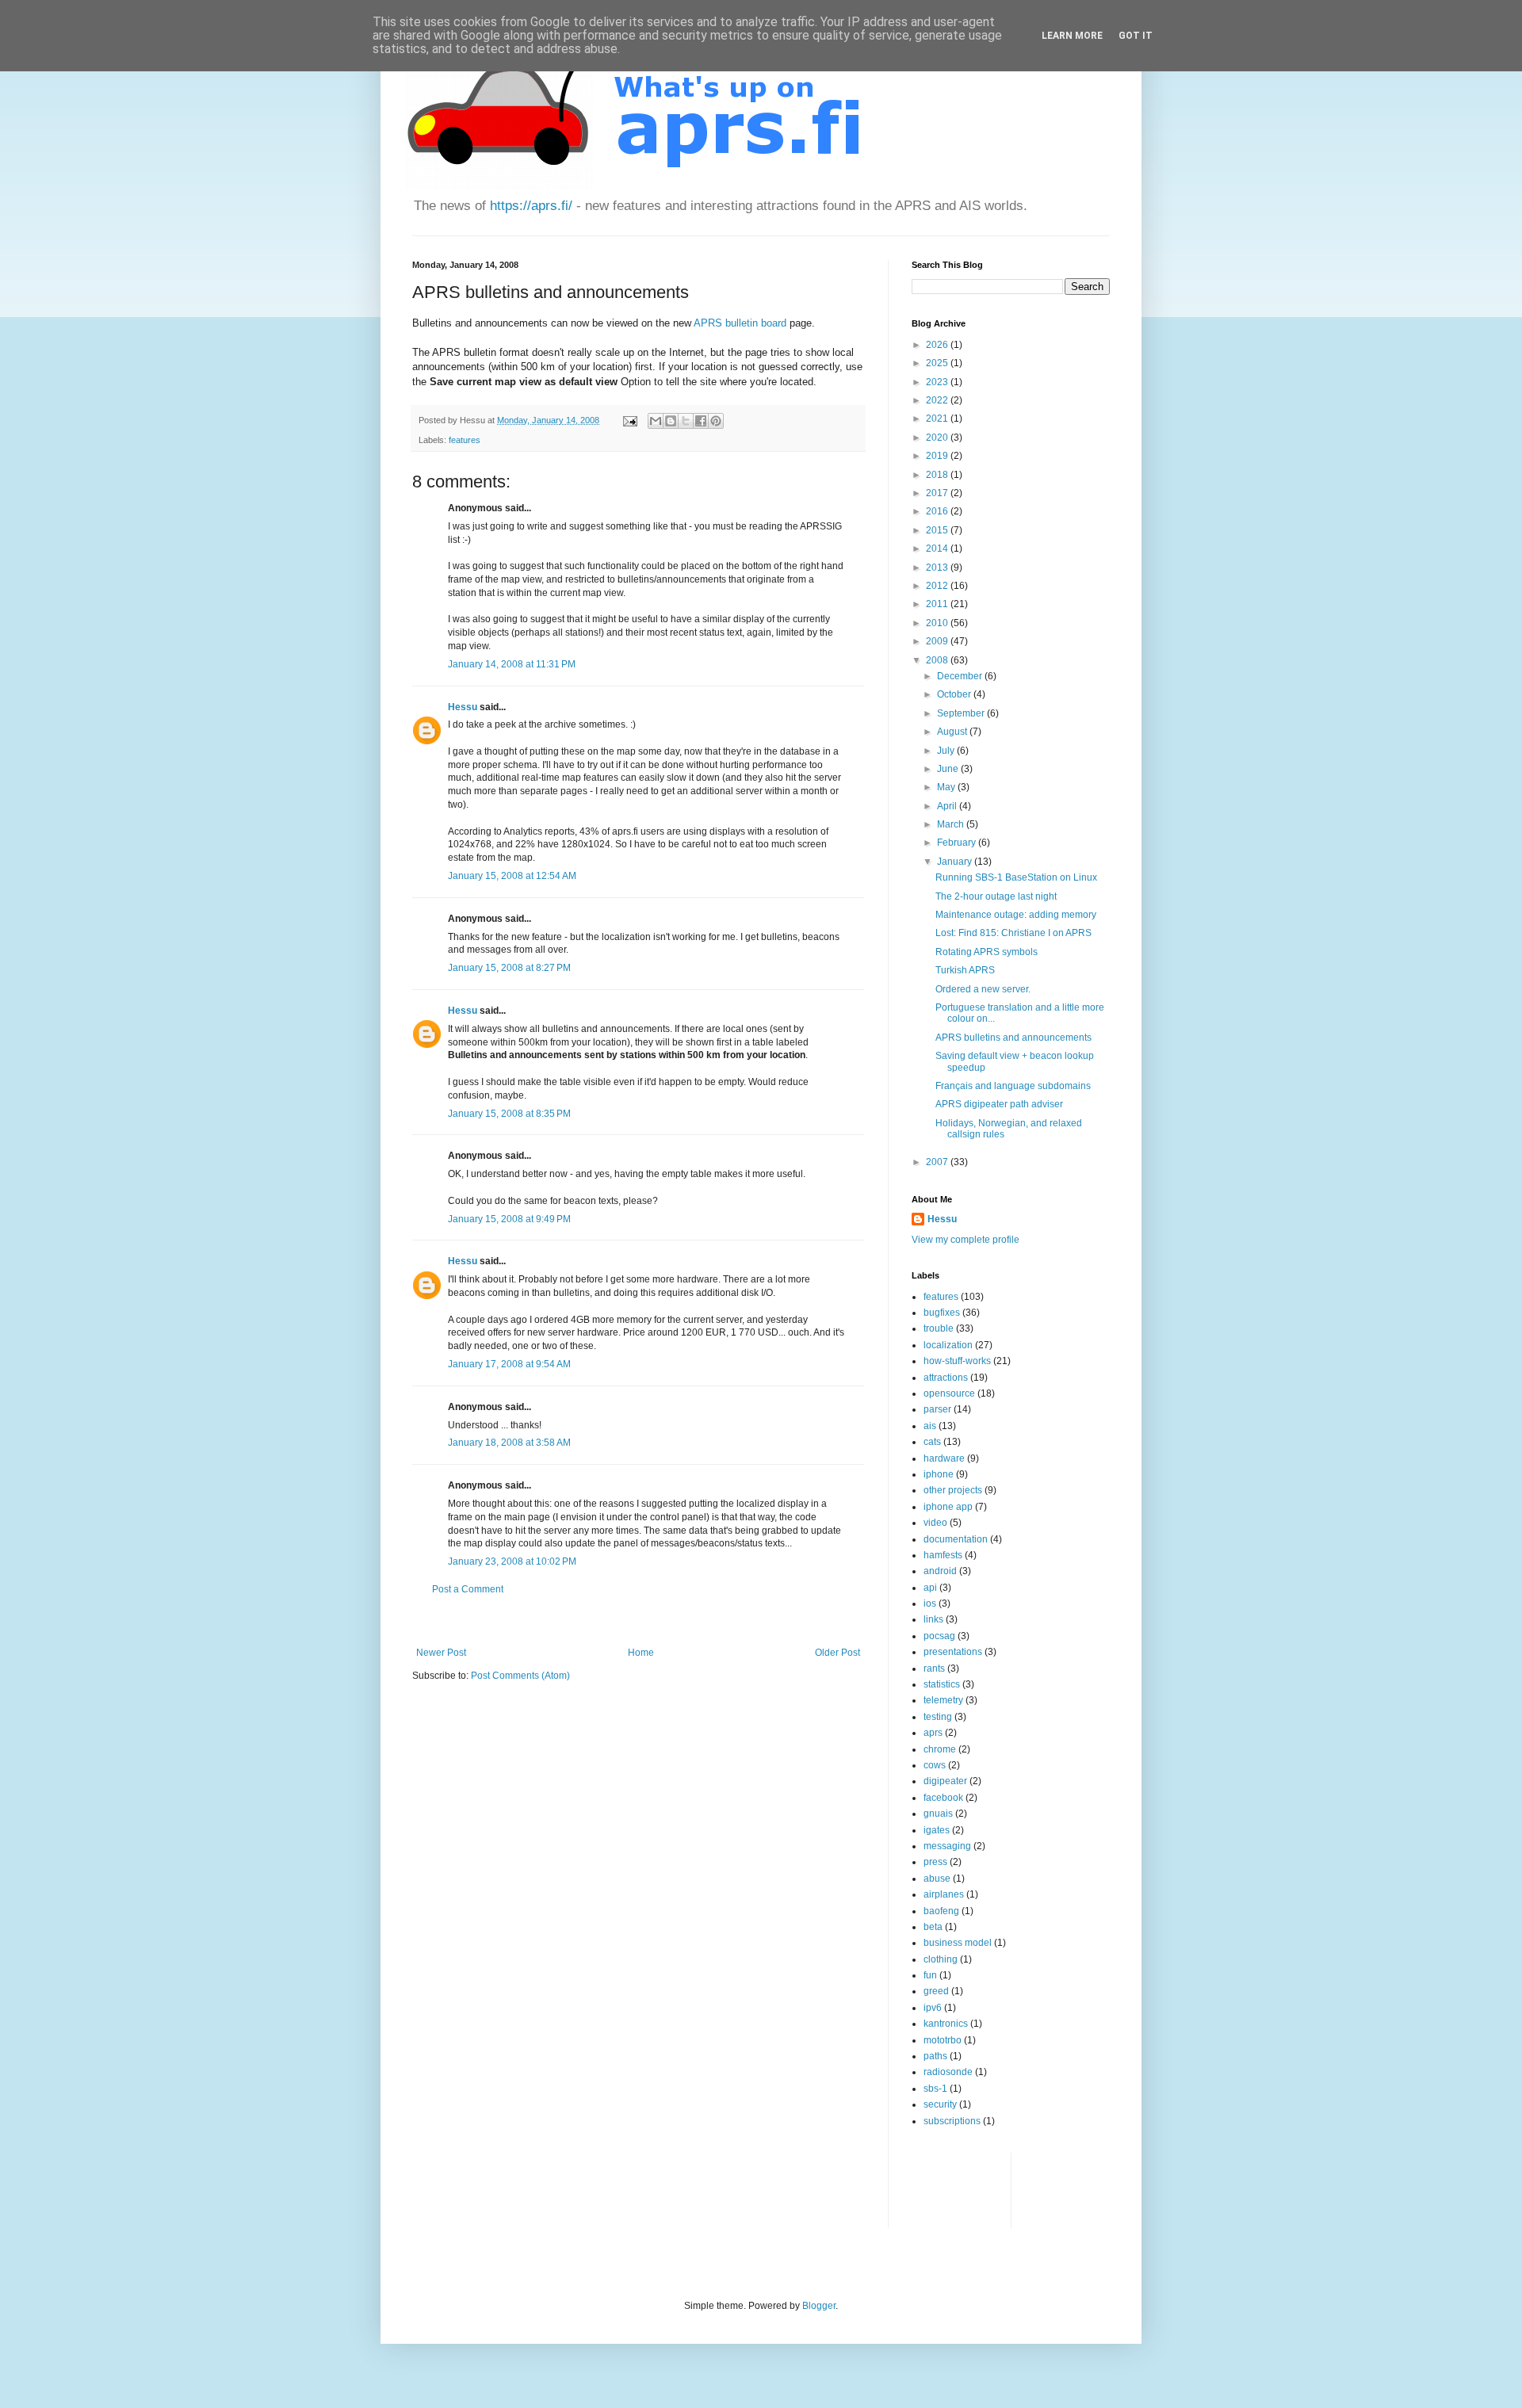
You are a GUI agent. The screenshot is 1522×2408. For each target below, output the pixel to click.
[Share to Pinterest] (716, 421)
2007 (938, 1162)
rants (934, 1668)
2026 (938, 345)
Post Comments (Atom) (520, 1676)
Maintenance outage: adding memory (1016, 915)
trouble (939, 1328)
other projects (953, 1490)
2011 (938, 604)
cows (935, 1765)
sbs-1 (935, 2089)
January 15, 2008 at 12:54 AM (512, 876)
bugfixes (942, 1313)
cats (932, 1442)
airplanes (944, 1894)
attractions (946, 1378)
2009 (938, 641)
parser (937, 1409)
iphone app (948, 1507)
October (955, 694)
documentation (956, 1539)
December (961, 676)
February (958, 843)
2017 (938, 493)
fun (930, 1975)
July (947, 751)
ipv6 (933, 2008)
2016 (938, 511)
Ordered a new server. (983, 989)
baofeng (941, 1911)
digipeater (945, 1781)
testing (938, 1717)
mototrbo (943, 2040)
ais (930, 1426)
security (940, 2104)
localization (948, 1345)
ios (930, 1603)
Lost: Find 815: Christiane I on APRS (1013, 933)
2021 (938, 419)
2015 (938, 530)
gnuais (938, 1814)
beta (933, 1927)
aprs (933, 1733)
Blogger (819, 2306)
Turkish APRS (965, 970)
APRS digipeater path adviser (999, 1104)
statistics (942, 1684)
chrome (940, 1749)
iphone (939, 1474)
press (935, 1862)
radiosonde (948, 2072)
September (962, 713)
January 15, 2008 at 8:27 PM (509, 968)
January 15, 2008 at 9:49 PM (509, 1219)
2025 (938, 363)
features (465, 440)
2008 (938, 660)
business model (958, 1943)
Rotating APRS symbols (987, 952)
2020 (938, 438)
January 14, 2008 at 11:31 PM (512, 664)
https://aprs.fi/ (531, 206)
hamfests (943, 1555)
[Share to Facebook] (701, 421)
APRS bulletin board (740, 323)
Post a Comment (468, 1589)
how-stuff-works (957, 1361)
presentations (953, 1652)
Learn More (1072, 36)
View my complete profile (966, 1240)
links (933, 1619)
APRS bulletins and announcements (1013, 1038)
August (953, 732)
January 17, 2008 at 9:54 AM (509, 1364)
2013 (938, 568)
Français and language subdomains (1013, 1086)
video (935, 1523)
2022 (938, 400)
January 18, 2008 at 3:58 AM (509, 1443)
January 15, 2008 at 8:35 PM (509, 1114)
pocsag (939, 1636)
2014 (938, 548)
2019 (938, 456)
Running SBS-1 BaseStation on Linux (1016, 877)
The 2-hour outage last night (996, 896)
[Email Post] (629, 420)
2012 (938, 586)
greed (936, 1991)
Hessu (463, 707)
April (948, 806)
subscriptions (952, 2121)
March (952, 824)
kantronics (946, 2024)
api (930, 1588)
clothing (941, 1959)
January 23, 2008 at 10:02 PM (512, 1561)
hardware (944, 1458)
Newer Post (441, 1653)
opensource (949, 1393)
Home (641, 1653)
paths (935, 2056)
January (956, 862)
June (949, 769)
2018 (938, 475)
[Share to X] (686, 421)
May (947, 787)
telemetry (943, 1700)
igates (937, 1830)
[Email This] (656, 421)
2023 (938, 382)
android (940, 1571)
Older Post (837, 1653)
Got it (1136, 36)
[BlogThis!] (671, 421)
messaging (947, 1846)
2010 (938, 623)
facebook (943, 1798)
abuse (937, 1879)
